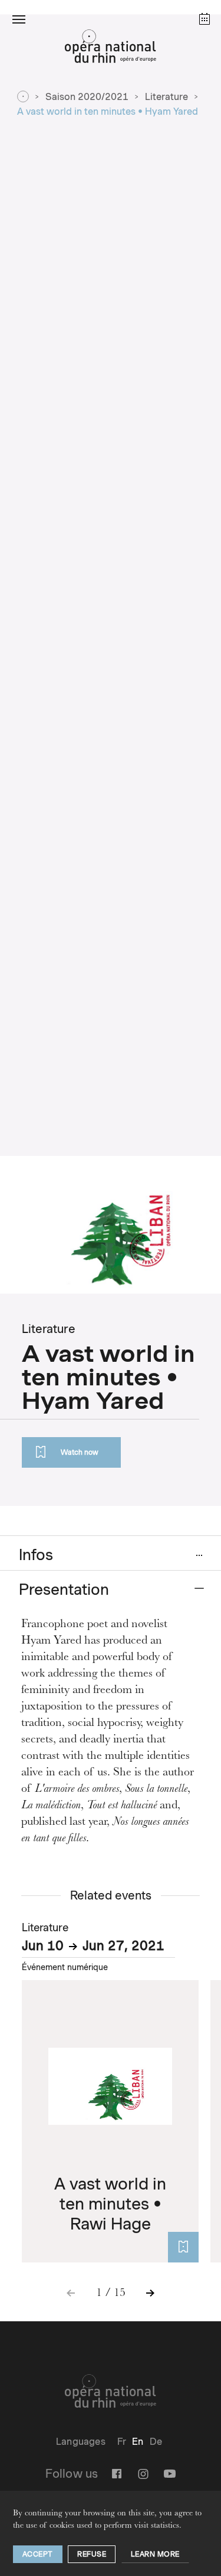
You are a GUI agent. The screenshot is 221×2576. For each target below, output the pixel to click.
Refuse (92, 2554)
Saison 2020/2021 (87, 97)
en (138, 2442)
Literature (166, 97)
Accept (38, 2554)
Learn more (155, 2554)
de (156, 2442)
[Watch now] (183, 2247)
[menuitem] (122, 2442)
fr (122, 2442)
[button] (19, 19)
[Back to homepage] (111, 49)
